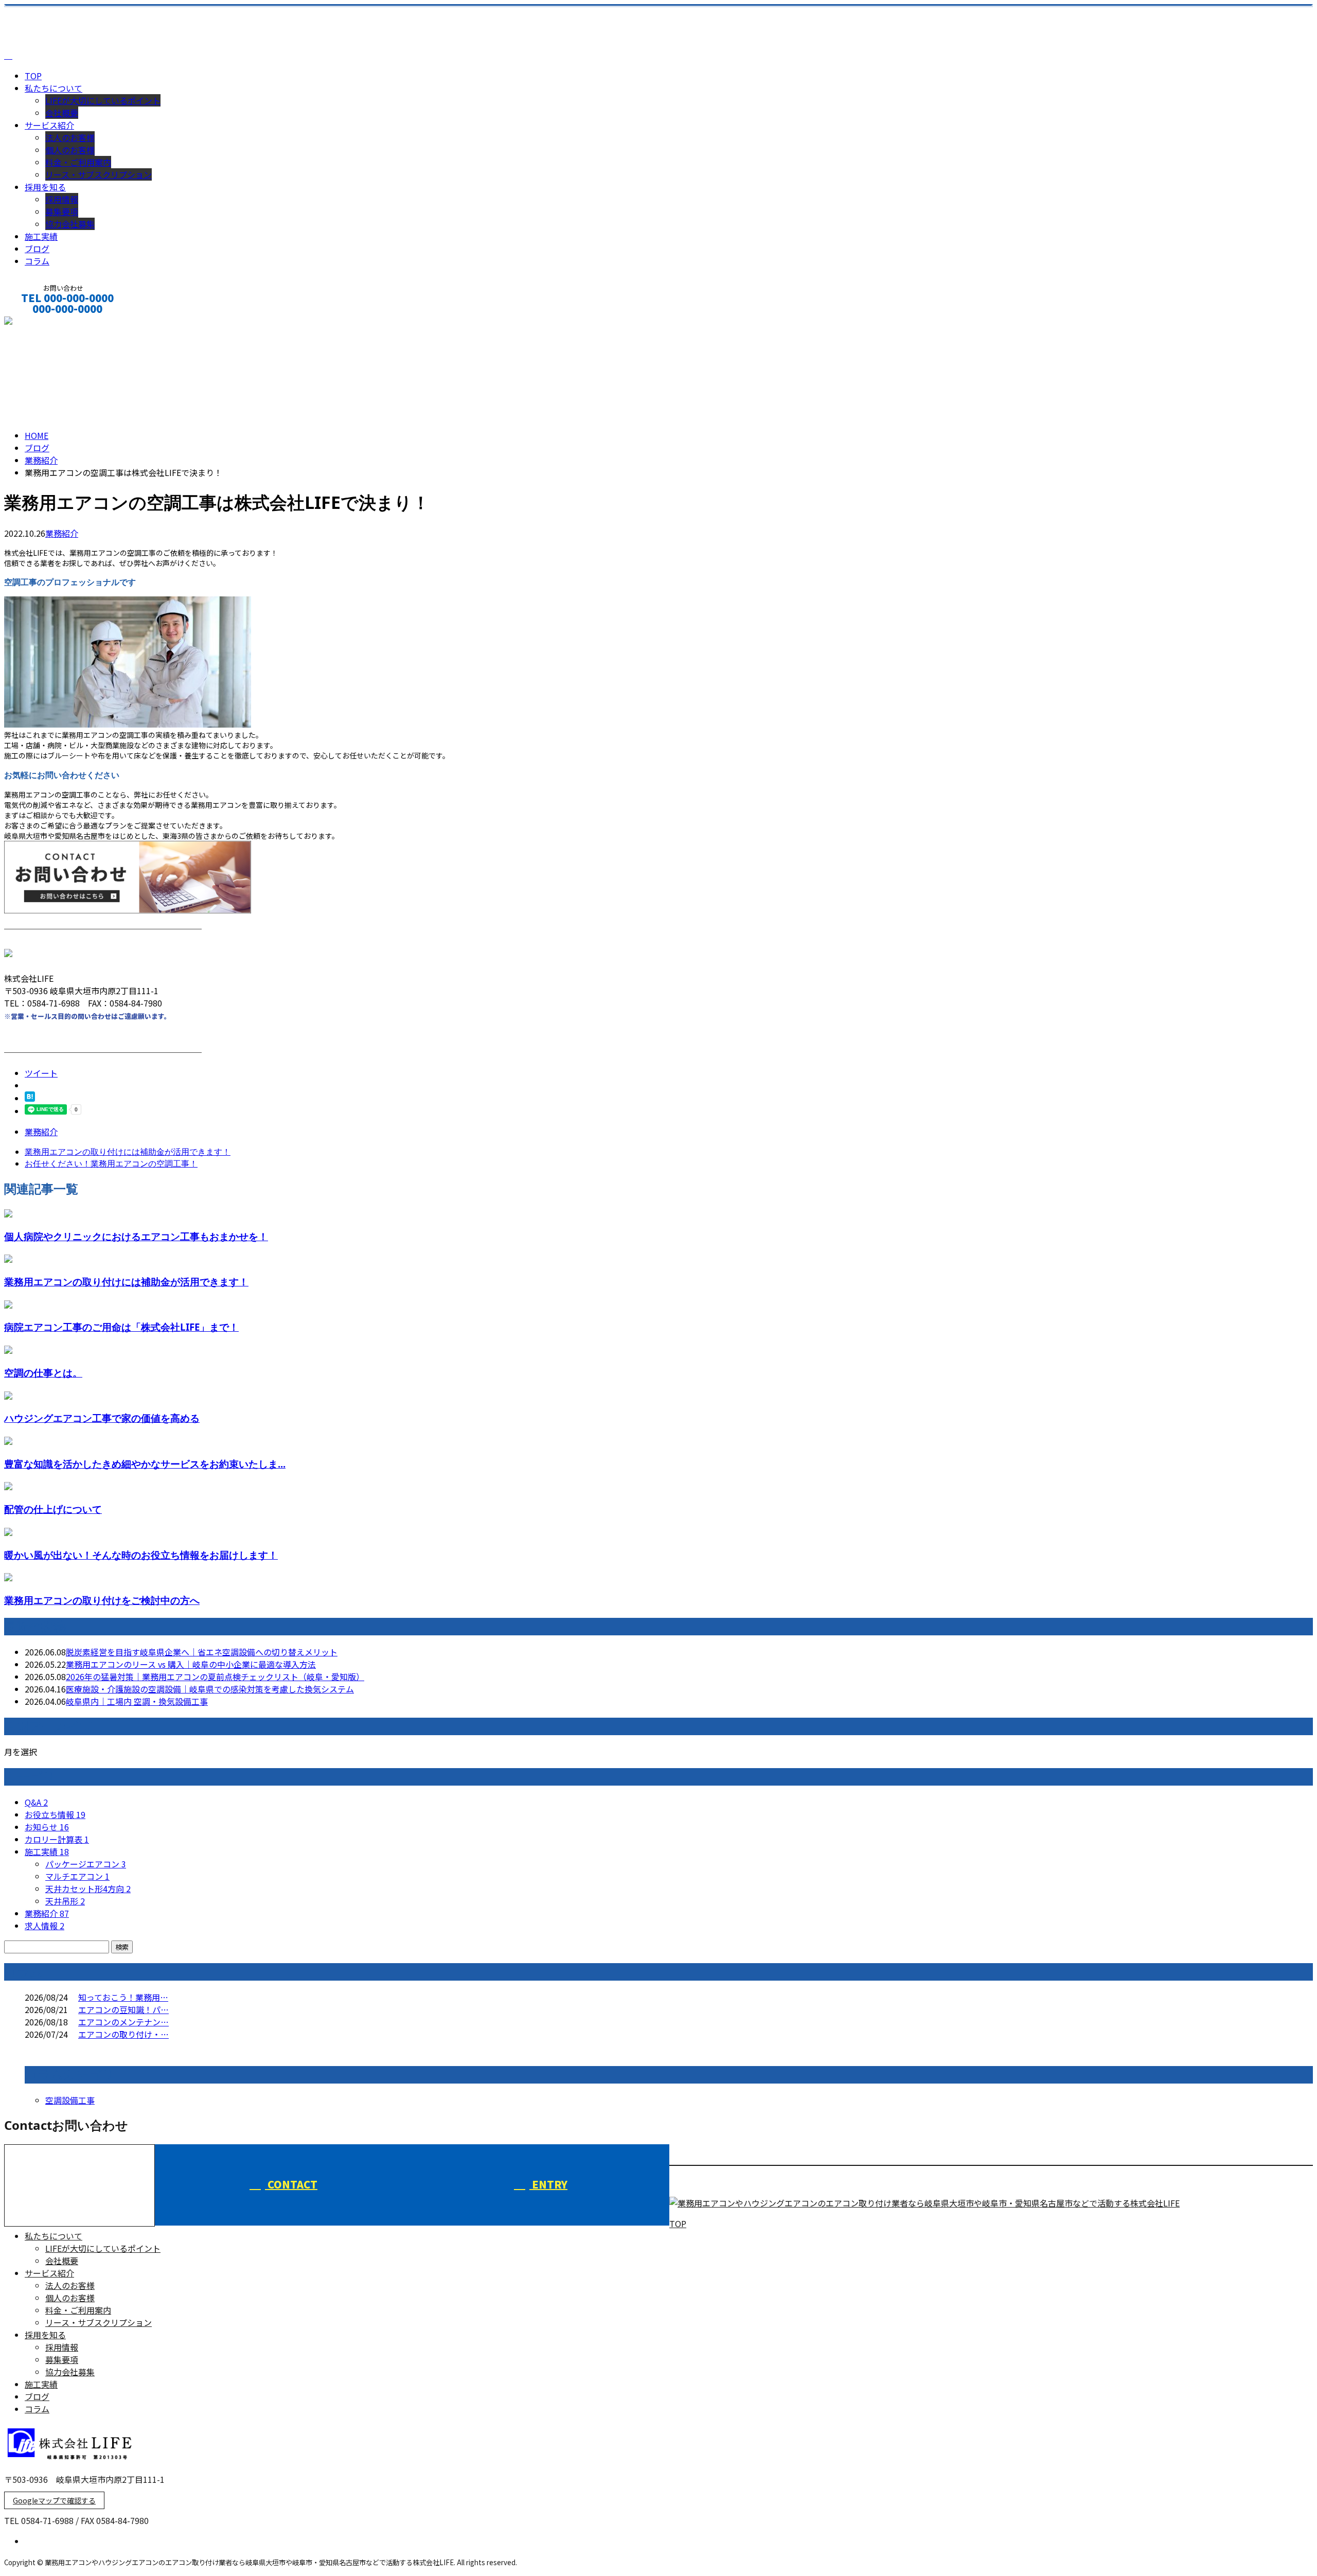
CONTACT (40, 322)
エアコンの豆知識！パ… (123, 2009)
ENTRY (548, 2184)
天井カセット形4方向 (88, 1889)
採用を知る (45, 187)
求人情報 (45, 1926)
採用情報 (62, 199)
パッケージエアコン (86, 1864)
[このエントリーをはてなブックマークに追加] (30, 1098)
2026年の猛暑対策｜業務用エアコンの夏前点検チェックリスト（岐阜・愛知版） (215, 1677)
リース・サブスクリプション (99, 174)
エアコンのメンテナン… (123, 2022)
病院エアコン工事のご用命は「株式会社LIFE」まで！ (121, 1327)
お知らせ (47, 1827)
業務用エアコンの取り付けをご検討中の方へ (102, 1600)
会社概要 (62, 113)
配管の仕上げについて (53, 1509)
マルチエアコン (77, 1876)
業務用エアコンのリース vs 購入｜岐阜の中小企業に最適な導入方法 (191, 1664)
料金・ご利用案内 (78, 162)
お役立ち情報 (55, 1814)
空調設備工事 (70, 2100)
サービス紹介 (49, 125)
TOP (33, 76)
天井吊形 (65, 1901)
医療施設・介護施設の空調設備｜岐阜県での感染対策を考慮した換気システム (210, 1689)
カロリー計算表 (57, 1839)
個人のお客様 (70, 150)
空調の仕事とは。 (43, 1373)
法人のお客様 (70, 137)
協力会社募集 (70, 224)
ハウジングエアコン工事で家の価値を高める (102, 1418)
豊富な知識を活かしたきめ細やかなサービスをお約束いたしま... (145, 1464)
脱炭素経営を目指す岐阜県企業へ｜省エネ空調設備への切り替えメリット (202, 1652)
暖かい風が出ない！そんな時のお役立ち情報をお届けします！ (141, 1555)
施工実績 (41, 236)
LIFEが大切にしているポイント (103, 100)
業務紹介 (62, 533)
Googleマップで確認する (54, 2500)
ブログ (37, 249)
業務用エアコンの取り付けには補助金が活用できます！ (126, 1282)
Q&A (36, 1802)
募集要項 (62, 211)
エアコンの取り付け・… (123, 2034)
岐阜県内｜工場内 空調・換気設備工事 (137, 1701)
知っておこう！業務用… (123, 1997)
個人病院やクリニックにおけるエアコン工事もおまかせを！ (136, 1236)
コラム (37, 261)
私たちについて (54, 88)
